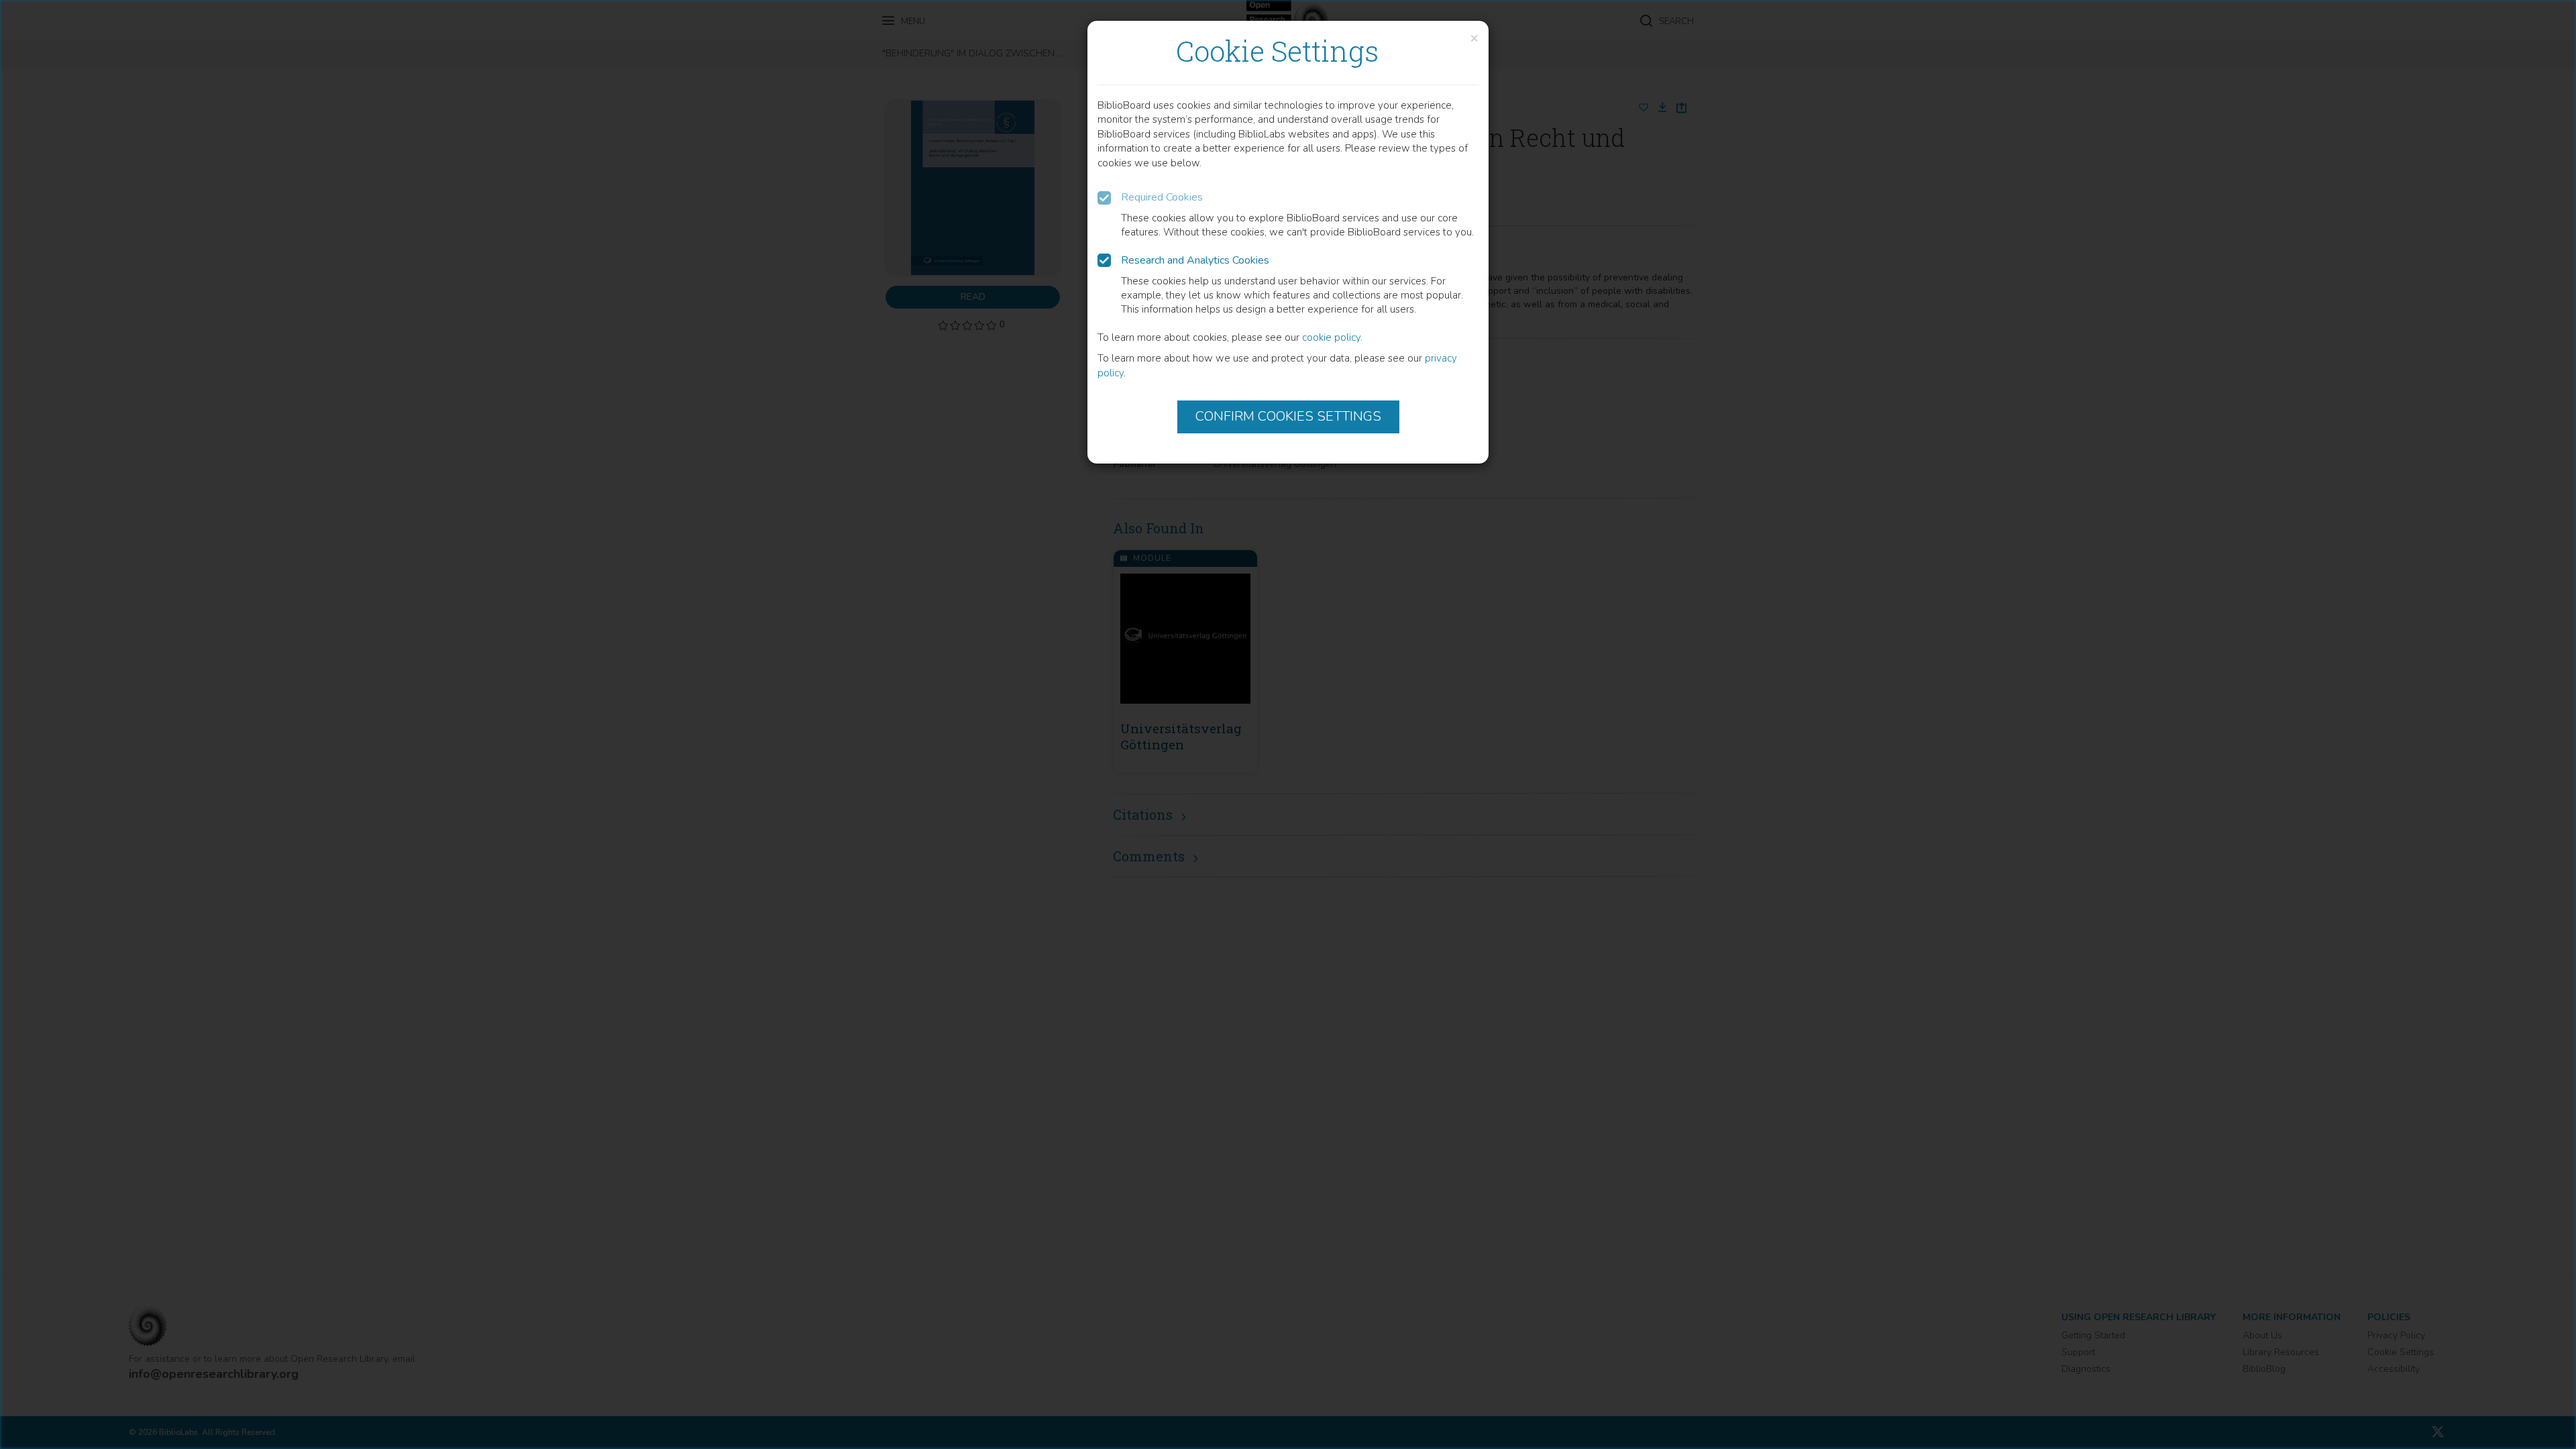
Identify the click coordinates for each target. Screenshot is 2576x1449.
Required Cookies (1162, 197)
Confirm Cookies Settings (1288, 416)
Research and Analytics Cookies (1195, 260)
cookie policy (1331, 337)
